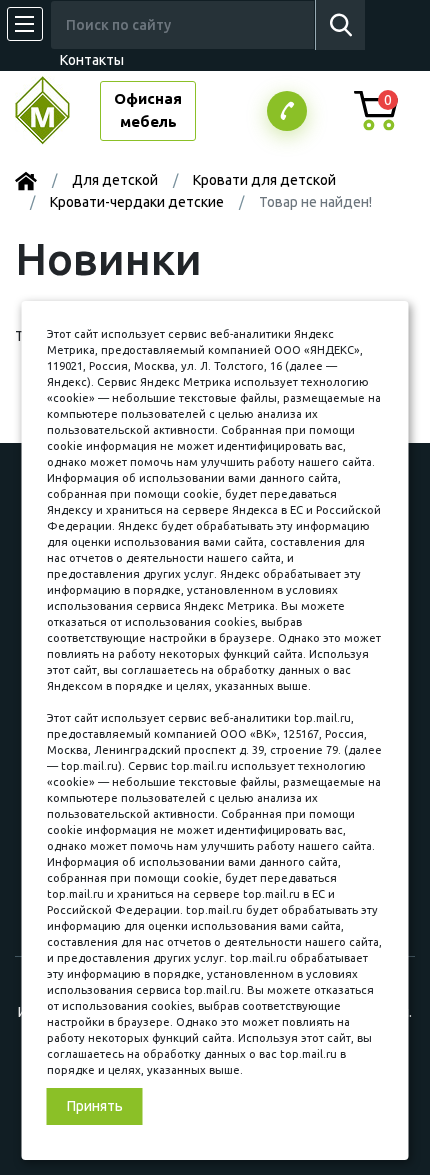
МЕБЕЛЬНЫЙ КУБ (57, 110)
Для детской (115, 180)
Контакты (92, 60)
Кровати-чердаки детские (137, 202)
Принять (95, 1106)
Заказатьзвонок (287, 111)
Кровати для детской (264, 180)
